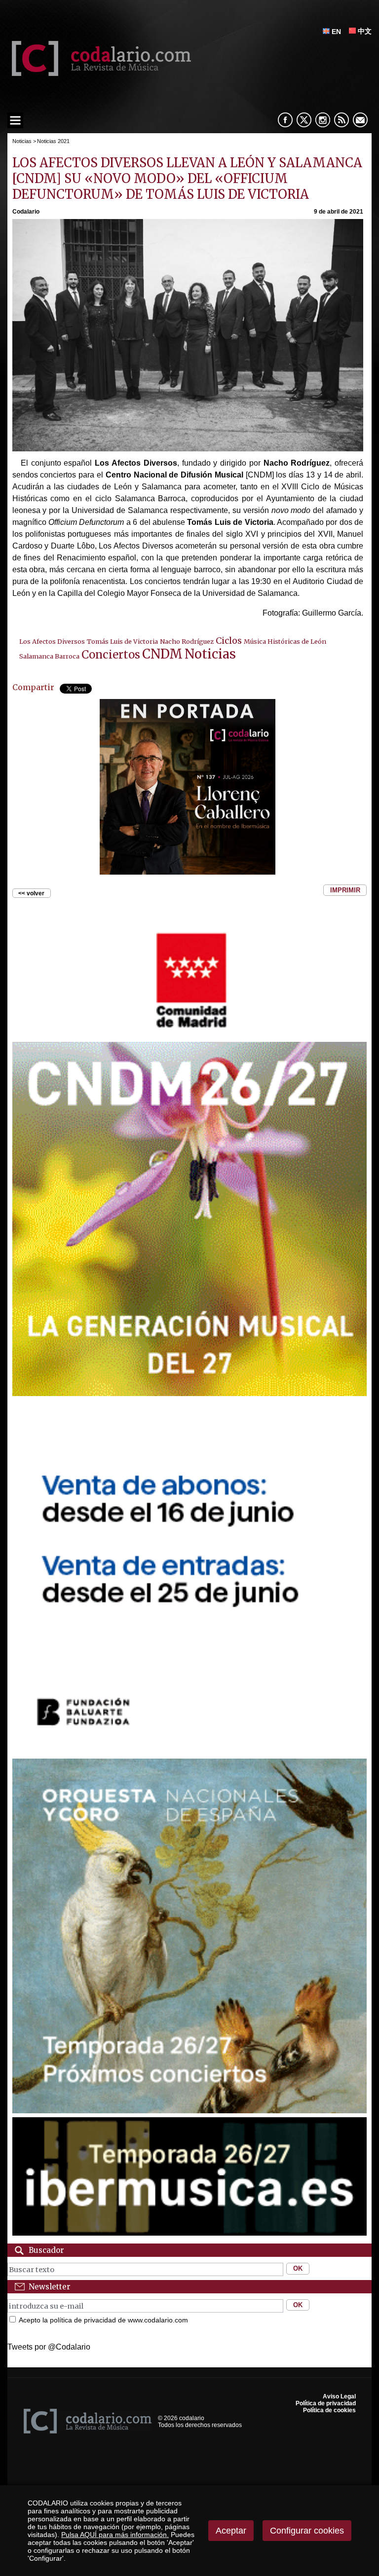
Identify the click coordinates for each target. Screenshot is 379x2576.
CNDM (162, 654)
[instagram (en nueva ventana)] (323, 120)
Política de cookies (329, 2410)
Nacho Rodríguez (187, 641)
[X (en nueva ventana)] (304, 120)
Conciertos (111, 655)
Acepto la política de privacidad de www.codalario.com (103, 2320)
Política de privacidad (326, 2403)
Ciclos (229, 641)
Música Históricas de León (285, 641)
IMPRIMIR (345, 890)
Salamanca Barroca (49, 656)
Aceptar (231, 2531)
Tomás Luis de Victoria (122, 641)
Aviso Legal (339, 2396)
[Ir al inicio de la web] (99, 73)
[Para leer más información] (188, 787)
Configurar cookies (307, 2531)
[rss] (341, 120)
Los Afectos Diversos (52, 641)
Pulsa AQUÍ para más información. (115, 2535)
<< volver (31, 893)
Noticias (22, 141)
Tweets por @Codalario (49, 2347)
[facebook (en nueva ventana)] (285, 120)
